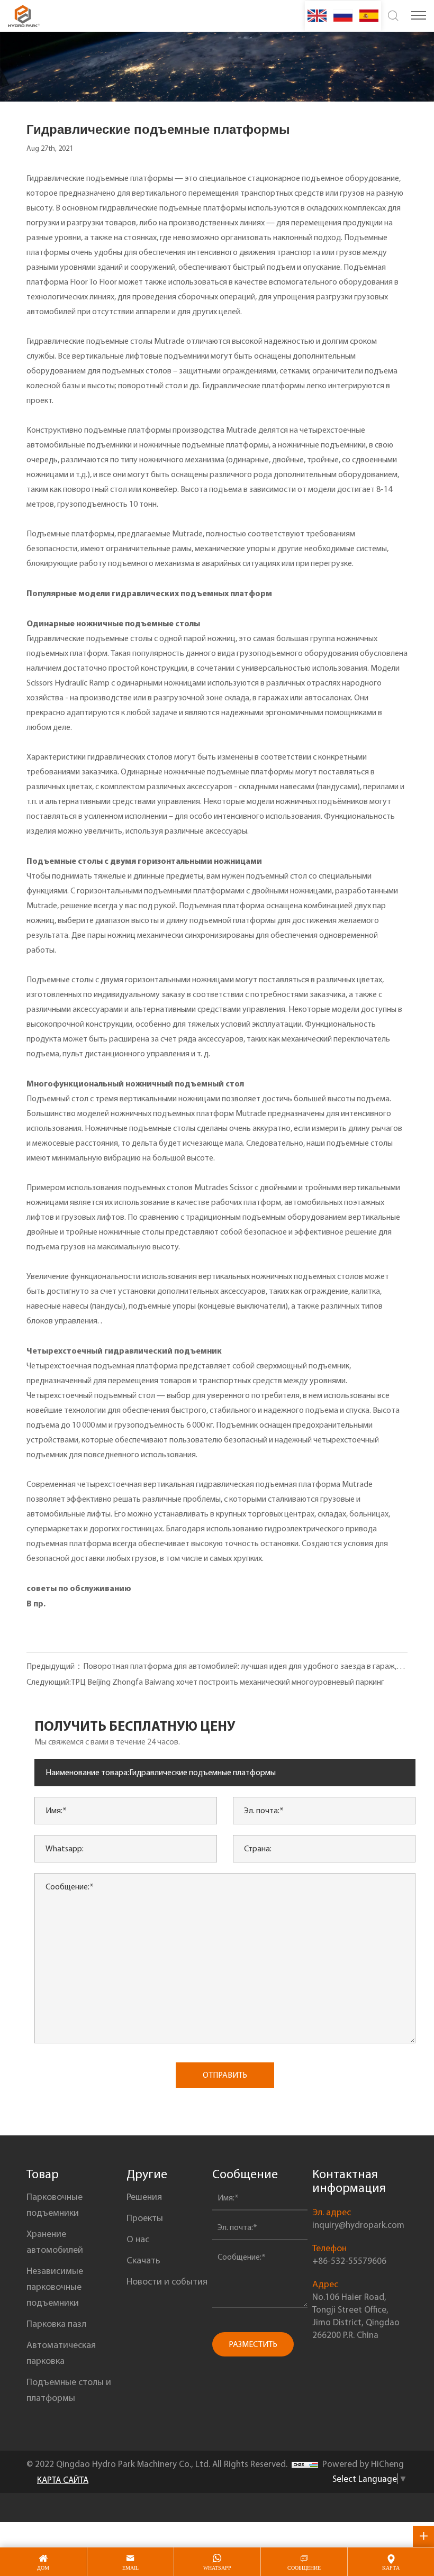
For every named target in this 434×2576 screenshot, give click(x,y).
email (130, 2568)
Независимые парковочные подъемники (55, 2287)
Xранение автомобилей (55, 2242)
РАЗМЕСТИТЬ (253, 2344)
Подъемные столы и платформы (69, 2390)
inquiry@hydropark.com (358, 2225)
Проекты (145, 2218)
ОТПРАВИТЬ (225, 2075)
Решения (144, 2197)
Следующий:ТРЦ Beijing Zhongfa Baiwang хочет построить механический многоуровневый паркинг (205, 1682)
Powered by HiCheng (363, 2464)
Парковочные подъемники (55, 2205)
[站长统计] (305, 2464)
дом (43, 2568)
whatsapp (217, 2568)
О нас (138, 2239)
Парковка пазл (56, 2324)
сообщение (304, 2568)
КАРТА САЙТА (63, 2480)
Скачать (143, 2260)
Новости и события (167, 2281)
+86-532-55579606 (349, 2261)
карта (391, 2568)
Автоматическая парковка (61, 2353)
